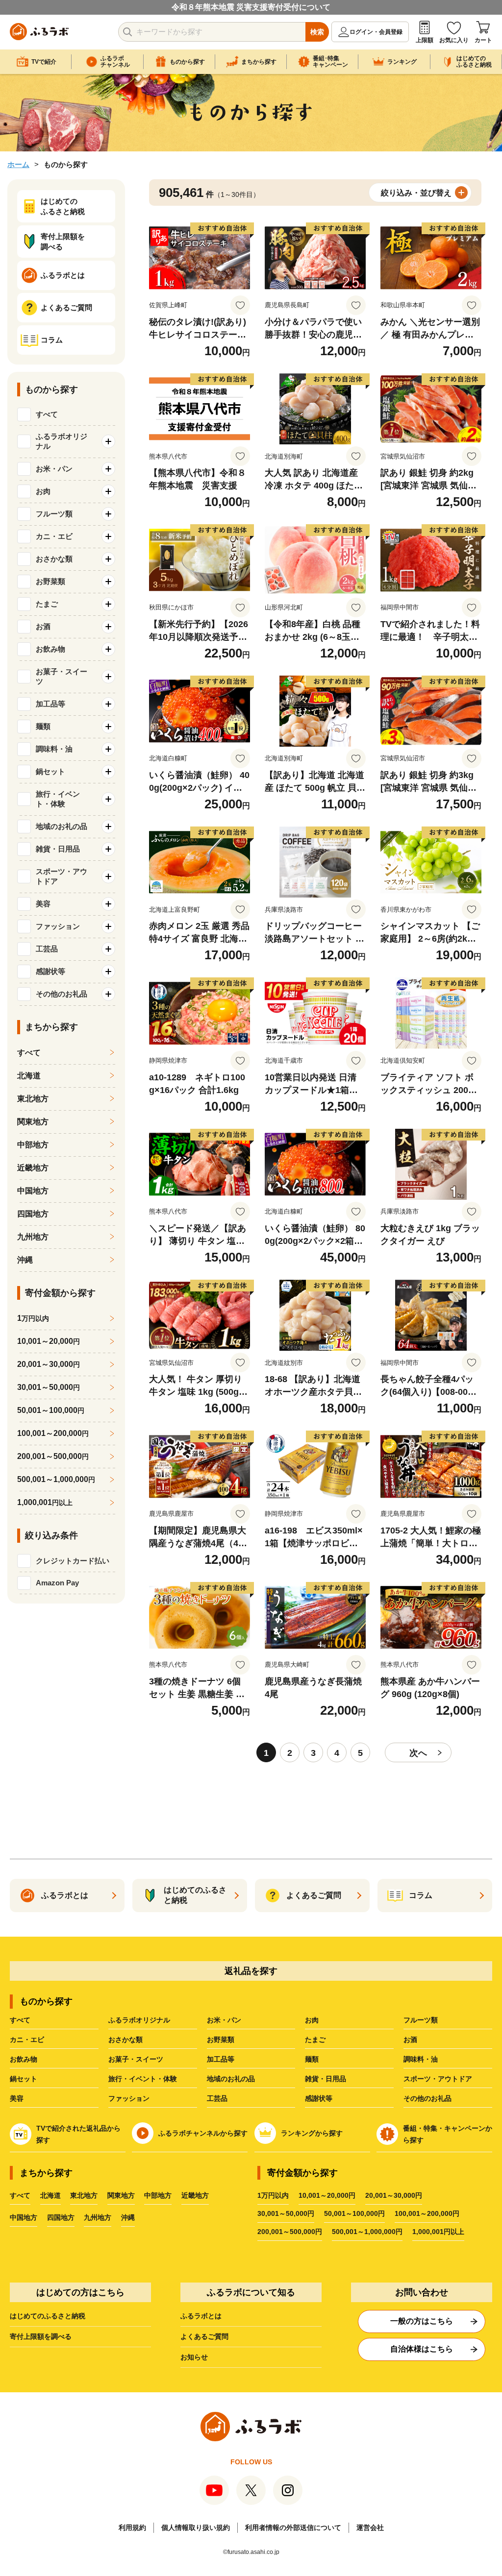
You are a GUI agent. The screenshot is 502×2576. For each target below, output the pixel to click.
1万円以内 (273, 2195)
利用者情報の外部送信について (293, 2527)
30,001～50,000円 (286, 2213)
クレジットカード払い (73, 1561)
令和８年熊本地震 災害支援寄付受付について (251, 7)
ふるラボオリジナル (139, 2020)
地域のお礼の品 (231, 2079)
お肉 (312, 2020)
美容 (17, 2098)
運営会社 (370, 2527)
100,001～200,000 (53, 1433)
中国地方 (33, 1191)
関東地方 (33, 1122)
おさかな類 (125, 2040)
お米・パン (224, 2020)
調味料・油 (421, 2059)
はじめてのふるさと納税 (48, 2316)
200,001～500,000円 (290, 2232)
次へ (418, 1753)
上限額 (425, 40)
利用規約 (132, 2527)
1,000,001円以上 (438, 2232)
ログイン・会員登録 (376, 32)
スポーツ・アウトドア (438, 2079)
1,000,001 (45, 1502)
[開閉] (108, 441)
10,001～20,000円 (327, 2195)
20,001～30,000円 (394, 2195)
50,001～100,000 (51, 1410)
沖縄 (25, 1260)
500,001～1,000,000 (56, 1479)
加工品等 (221, 2059)
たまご (315, 2040)
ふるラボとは (201, 2316)
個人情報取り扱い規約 (196, 2527)
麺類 (312, 2059)
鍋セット (24, 2079)
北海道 (29, 1076)
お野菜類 (221, 2040)
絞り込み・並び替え (416, 193)
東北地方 (33, 1099)
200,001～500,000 (53, 1456)
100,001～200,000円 (427, 2213)
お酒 (410, 2040)
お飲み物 (24, 2059)
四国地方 (33, 1214)
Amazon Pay (57, 1583)
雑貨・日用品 (326, 2079)
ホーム (18, 164)
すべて (47, 414)
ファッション (129, 2098)
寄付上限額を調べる (41, 2336)
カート (483, 40)
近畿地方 (33, 1168)
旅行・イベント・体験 (143, 2079)
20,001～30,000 (49, 1364)
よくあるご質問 (204, 2336)
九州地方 (33, 1237)
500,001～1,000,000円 (367, 2232)
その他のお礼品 (427, 2098)
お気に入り (454, 40)
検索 (317, 32)
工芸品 (217, 2098)
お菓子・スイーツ (136, 2059)
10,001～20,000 (49, 1341)
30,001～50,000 (49, 1387)
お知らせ (194, 2357)
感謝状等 (319, 2098)
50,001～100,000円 (354, 2213)
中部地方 (33, 1145)
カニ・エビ (27, 2040)
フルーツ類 (421, 2020)
